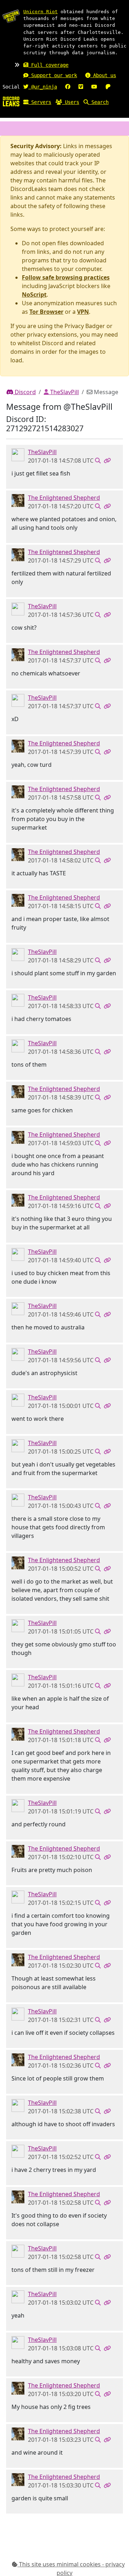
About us (103, 75)
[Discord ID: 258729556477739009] (18, 500)
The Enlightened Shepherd (64, 498)
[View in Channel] (98, 461)
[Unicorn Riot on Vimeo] (81, 87)
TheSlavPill (64, 392)
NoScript (34, 295)
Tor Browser (46, 312)
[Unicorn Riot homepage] (11, 16)
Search (99, 102)
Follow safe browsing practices (66, 277)
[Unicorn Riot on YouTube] (94, 87)
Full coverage (48, 65)
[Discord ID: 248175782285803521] (18, 454)
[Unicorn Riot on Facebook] (68, 87)
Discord (25, 392)
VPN (83, 312)
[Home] (11, 101)
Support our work (53, 75)
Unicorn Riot (40, 12)
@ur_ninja (43, 87)
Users (71, 102)
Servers (40, 102)
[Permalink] (107, 461)
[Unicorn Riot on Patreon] (108, 87)
